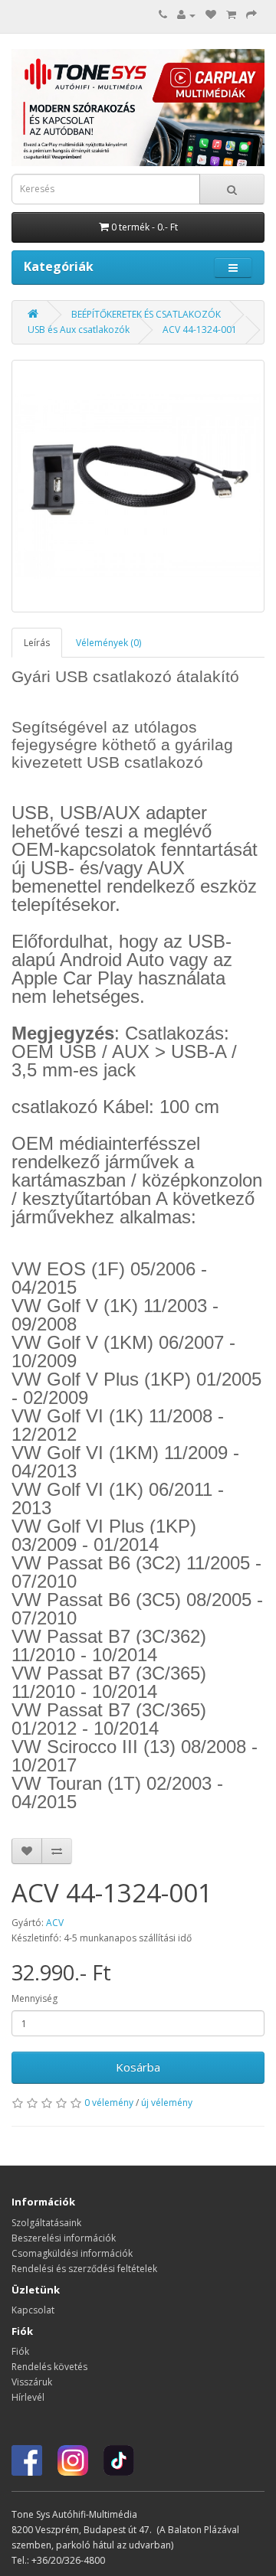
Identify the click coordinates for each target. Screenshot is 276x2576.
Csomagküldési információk (72, 2253)
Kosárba (138, 2067)
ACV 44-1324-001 (200, 330)
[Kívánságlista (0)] (211, 15)
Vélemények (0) (108, 643)
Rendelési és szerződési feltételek (84, 2269)
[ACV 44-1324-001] (138, 486)
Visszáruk (32, 2382)
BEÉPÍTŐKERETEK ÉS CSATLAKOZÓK (146, 314)
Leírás (37, 643)
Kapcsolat (33, 2310)
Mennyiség (34, 1998)
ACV (55, 1923)
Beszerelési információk (64, 2238)
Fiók (20, 2351)
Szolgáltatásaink (46, 2223)
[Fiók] (186, 15)
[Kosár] (231, 15)
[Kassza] (251, 15)
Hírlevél (28, 2397)
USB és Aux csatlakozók (79, 330)
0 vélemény (109, 2103)
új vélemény (167, 2103)
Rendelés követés (49, 2367)
